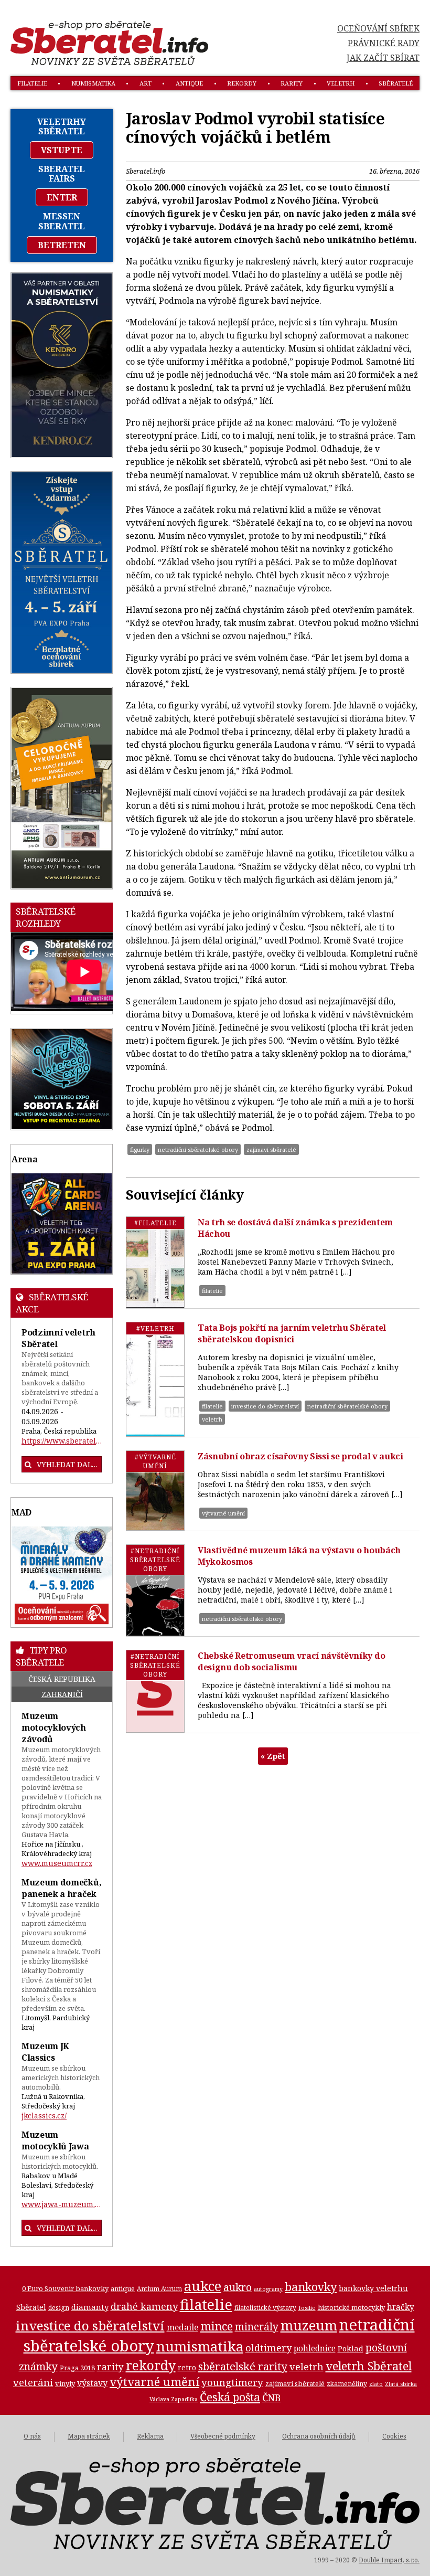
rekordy (242, 83)
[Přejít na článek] (155, 1262)
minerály (257, 2326)
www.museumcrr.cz (57, 1863)
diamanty (90, 2307)
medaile (182, 2327)
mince (217, 2326)
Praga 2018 (77, 2368)
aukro (238, 2287)
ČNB (271, 2398)
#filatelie (155, 1223)
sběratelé (396, 83)
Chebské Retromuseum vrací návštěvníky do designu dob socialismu (291, 1661)
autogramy (268, 2289)
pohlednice (315, 2349)
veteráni (33, 2382)
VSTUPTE (62, 150)
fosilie (307, 2308)
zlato (376, 2384)
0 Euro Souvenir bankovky (65, 2288)
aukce (203, 2286)
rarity (292, 83)
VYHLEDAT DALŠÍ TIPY (69, 2228)
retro (187, 2367)
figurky (140, 1149)
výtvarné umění (223, 1513)
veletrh (341, 83)
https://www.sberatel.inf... (62, 1441)
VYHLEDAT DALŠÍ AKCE (69, 1464)
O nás (32, 2436)
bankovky (311, 2287)
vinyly (65, 2383)
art (146, 83)
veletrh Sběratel (369, 2366)
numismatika (93, 83)
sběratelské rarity (243, 2366)
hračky (401, 2307)
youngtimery (232, 2382)
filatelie (32, 83)
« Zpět (273, 1756)
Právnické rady (384, 43)
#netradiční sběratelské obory (155, 1560)
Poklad (351, 2348)
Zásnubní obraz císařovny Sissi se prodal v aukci (300, 1456)
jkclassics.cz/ (44, 2116)
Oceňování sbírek (378, 28)
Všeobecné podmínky (223, 2436)
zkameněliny (347, 2384)
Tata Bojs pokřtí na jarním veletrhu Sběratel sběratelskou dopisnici (292, 1333)
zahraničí (62, 1694)
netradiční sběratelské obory (198, 1149)
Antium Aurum (159, 2288)
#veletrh (155, 1328)
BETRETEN (62, 245)
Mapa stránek (89, 2436)
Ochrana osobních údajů (319, 2436)
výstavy (92, 2383)
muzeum (309, 2325)
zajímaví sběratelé (271, 1149)
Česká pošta (230, 2397)
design (59, 2308)
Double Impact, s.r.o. (389, 2560)
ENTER (62, 197)
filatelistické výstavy (265, 2307)
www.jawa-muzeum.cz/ (62, 2204)
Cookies (394, 2436)
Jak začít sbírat (383, 58)
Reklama (150, 2436)
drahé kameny (144, 2306)
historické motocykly (351, 2307)
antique (189, 83)
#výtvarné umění (155, 1461)
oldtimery (268, 2348)
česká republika (62, 1679)
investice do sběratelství (265, 1406)
